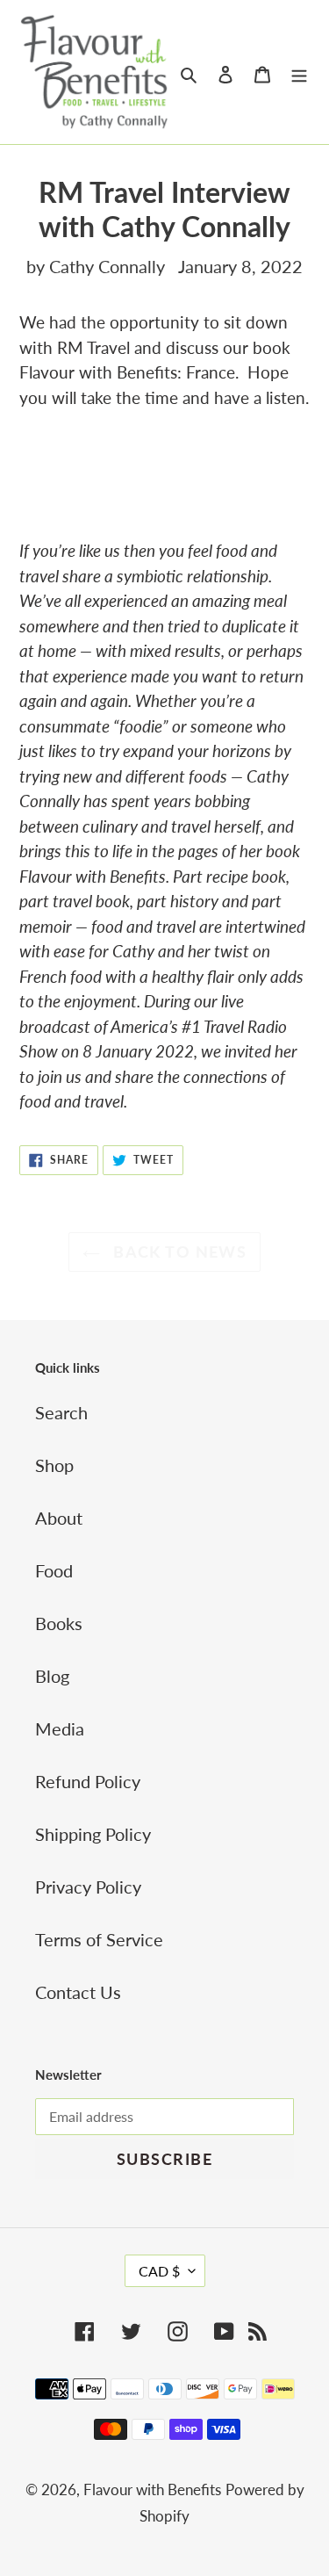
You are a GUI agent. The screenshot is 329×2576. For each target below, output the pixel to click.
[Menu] (299, 72)
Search (61, 1412)
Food (54, 1570)
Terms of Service (99, 1939)
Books (59, 1623)
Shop (54, 1465)
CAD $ (159, 2271)
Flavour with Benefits (152, 2489)
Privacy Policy (88, 1887)
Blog (52, 1676)
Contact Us (78, 1992)
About (59, 1518)
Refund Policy (88, 1781)
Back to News (178, 1252)
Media (60, 1728)
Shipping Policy (93, 1834)
